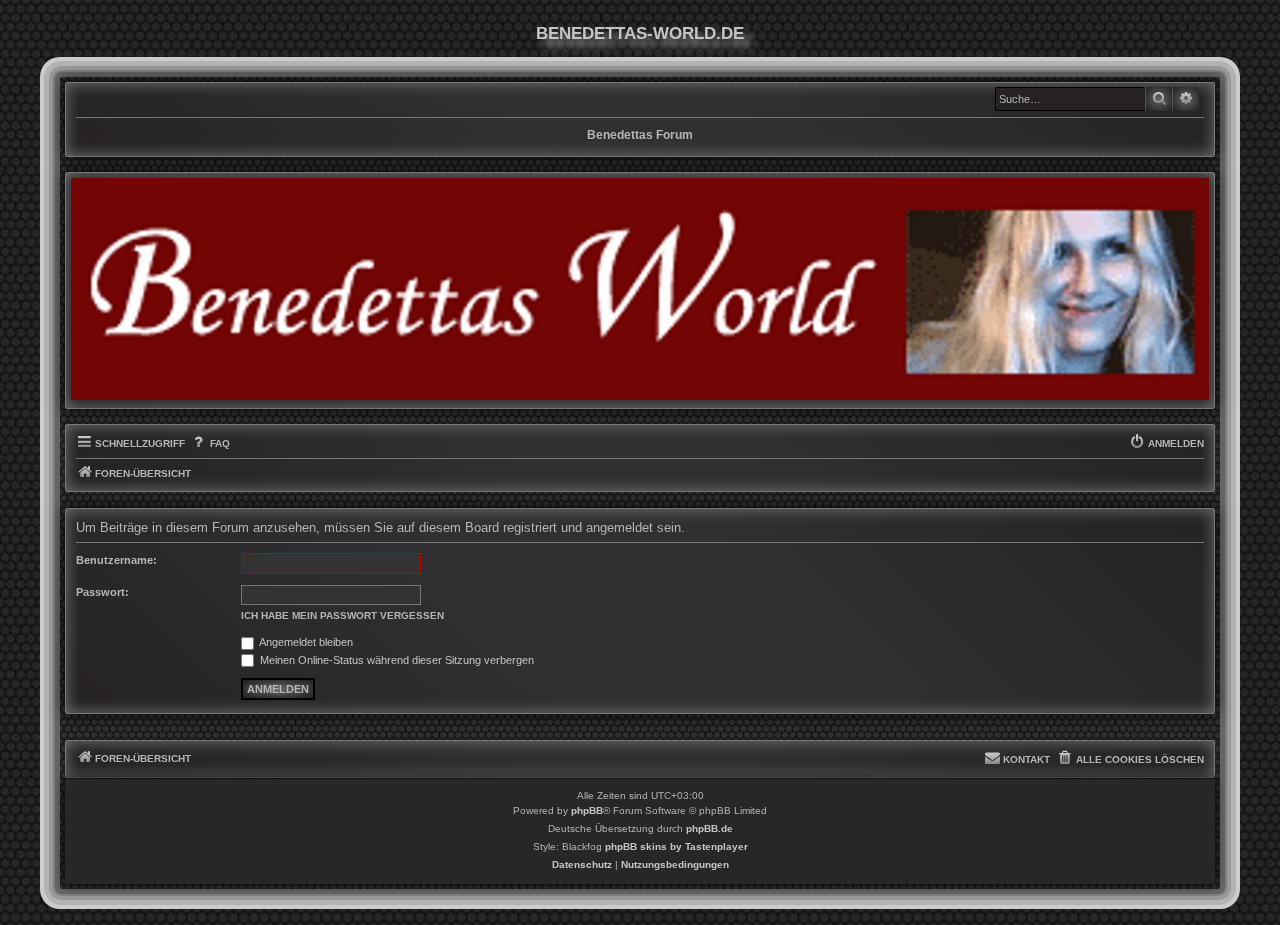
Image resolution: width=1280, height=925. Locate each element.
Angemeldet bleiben (305, 642)
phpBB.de (709, 828)
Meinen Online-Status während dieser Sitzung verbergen (395, 660)
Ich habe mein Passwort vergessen (342, 615)
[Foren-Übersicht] (640, 289)
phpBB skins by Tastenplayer (676, 846)
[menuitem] (209, 444)
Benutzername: (116, 560)
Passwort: (102, 592)
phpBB (587, 810)
